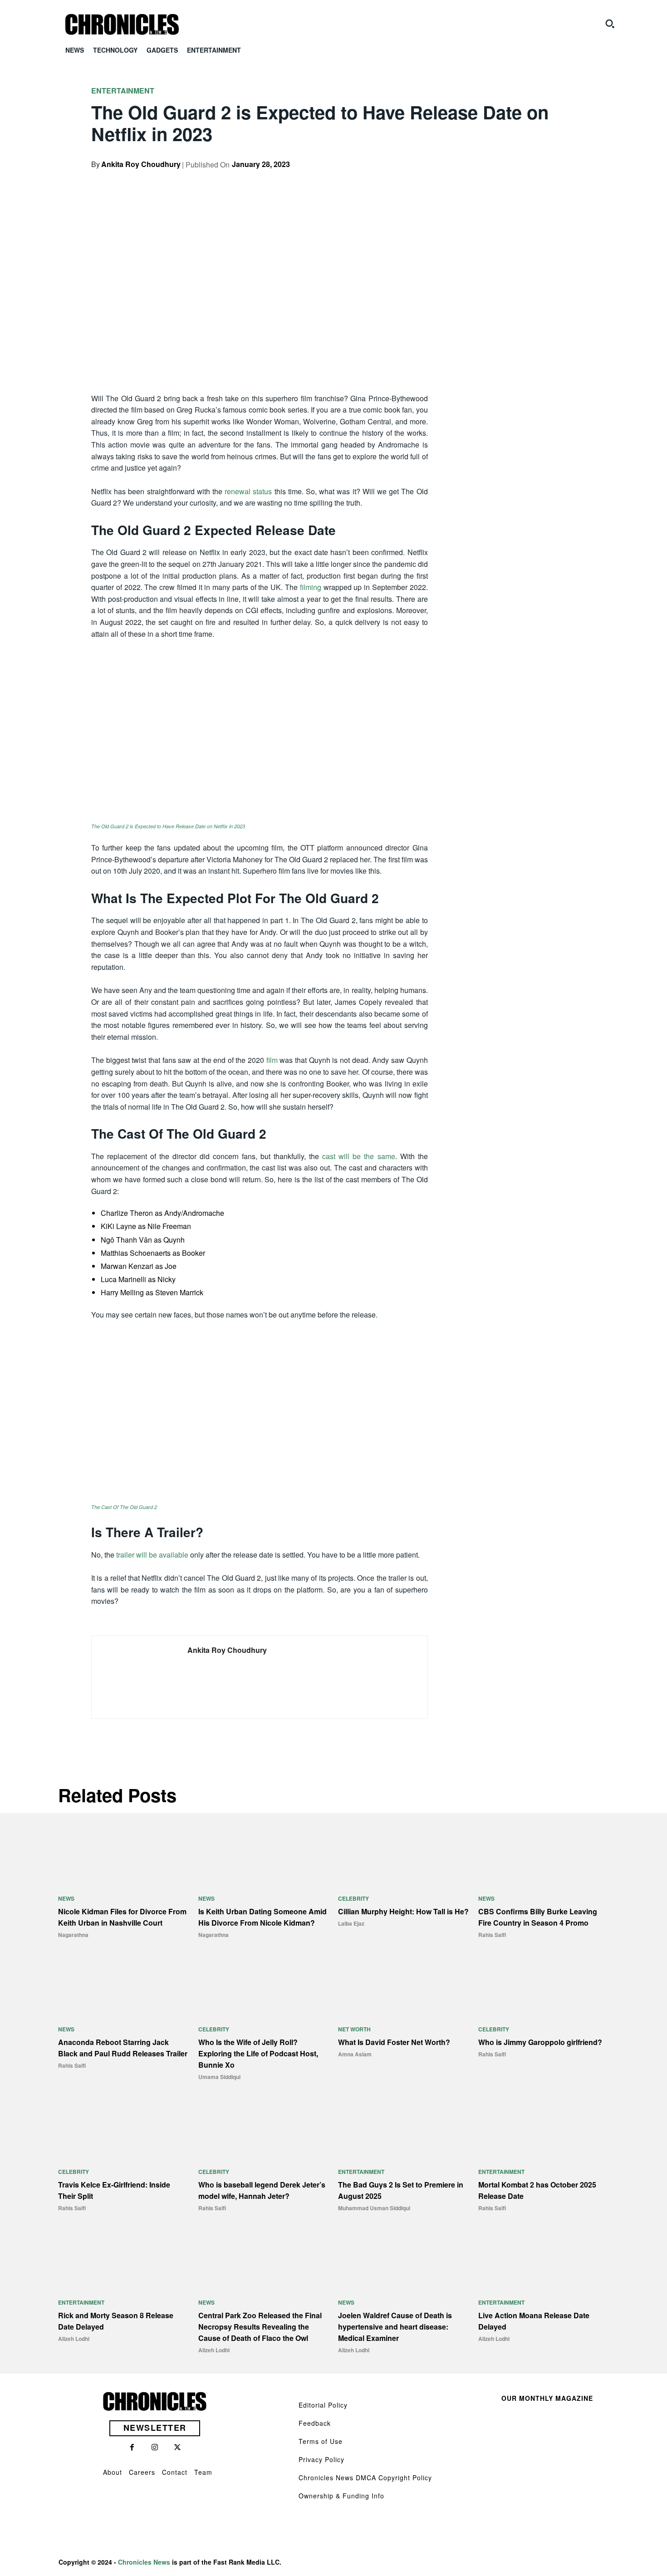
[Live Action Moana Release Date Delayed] (544, 2259)
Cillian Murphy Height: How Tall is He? (403, 1911)
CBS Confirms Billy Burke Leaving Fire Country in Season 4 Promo (538, 1917)
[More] (566, 180)
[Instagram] (155, 2448)
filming (311, 587)
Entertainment (123, 91)
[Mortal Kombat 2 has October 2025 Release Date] (544, 2128)
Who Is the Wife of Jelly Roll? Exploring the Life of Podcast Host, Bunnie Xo (258, 2053)
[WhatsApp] (545, 180)
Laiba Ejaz (351, 1923)
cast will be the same (358, 1156)
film (272, 1060)
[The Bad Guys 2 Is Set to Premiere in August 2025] (404, 2128)
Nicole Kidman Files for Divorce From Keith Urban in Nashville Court (122, 1917)
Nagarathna (73, 1935)
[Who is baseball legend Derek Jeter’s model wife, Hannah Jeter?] (264, 2128)
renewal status (248, 491)
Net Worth (354, 2029)
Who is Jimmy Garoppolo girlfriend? (540, 2042)
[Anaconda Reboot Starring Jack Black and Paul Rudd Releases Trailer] (124, 1986)
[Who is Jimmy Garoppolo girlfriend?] (544, 1986)
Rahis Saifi (492, 1935)
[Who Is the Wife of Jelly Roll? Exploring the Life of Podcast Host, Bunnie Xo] (264, 1986)
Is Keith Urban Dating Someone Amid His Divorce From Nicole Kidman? (262, 1917)
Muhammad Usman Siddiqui (374, 2208)
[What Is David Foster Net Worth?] (404, 1986)
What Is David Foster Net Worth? (394, 2042)
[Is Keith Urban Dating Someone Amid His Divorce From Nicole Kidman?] (264, 1855)
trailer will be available (152, 1555)
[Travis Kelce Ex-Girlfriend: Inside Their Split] (124, 2128)
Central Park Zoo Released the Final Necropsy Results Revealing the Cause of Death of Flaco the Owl (260, 2327)
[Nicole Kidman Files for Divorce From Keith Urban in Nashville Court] (124, 1855)
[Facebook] (482, 180)
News (66, 1898)
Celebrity (353, 1898)
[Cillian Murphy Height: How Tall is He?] (404, 1855)
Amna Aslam (355, 2054)
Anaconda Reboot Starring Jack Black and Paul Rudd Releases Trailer (123, 2048)
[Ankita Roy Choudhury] (133, 1677)
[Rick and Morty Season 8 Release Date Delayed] (124, 2259)
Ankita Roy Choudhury (141, 164)
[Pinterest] (524, 180)
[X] (503, 180)
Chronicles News (144, 2562)
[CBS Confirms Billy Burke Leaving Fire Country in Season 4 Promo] (544, 1855)
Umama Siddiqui (219, 2077)
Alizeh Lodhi (74, 2339)
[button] (610, 24)
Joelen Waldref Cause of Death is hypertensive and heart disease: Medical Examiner (395, 2327)
